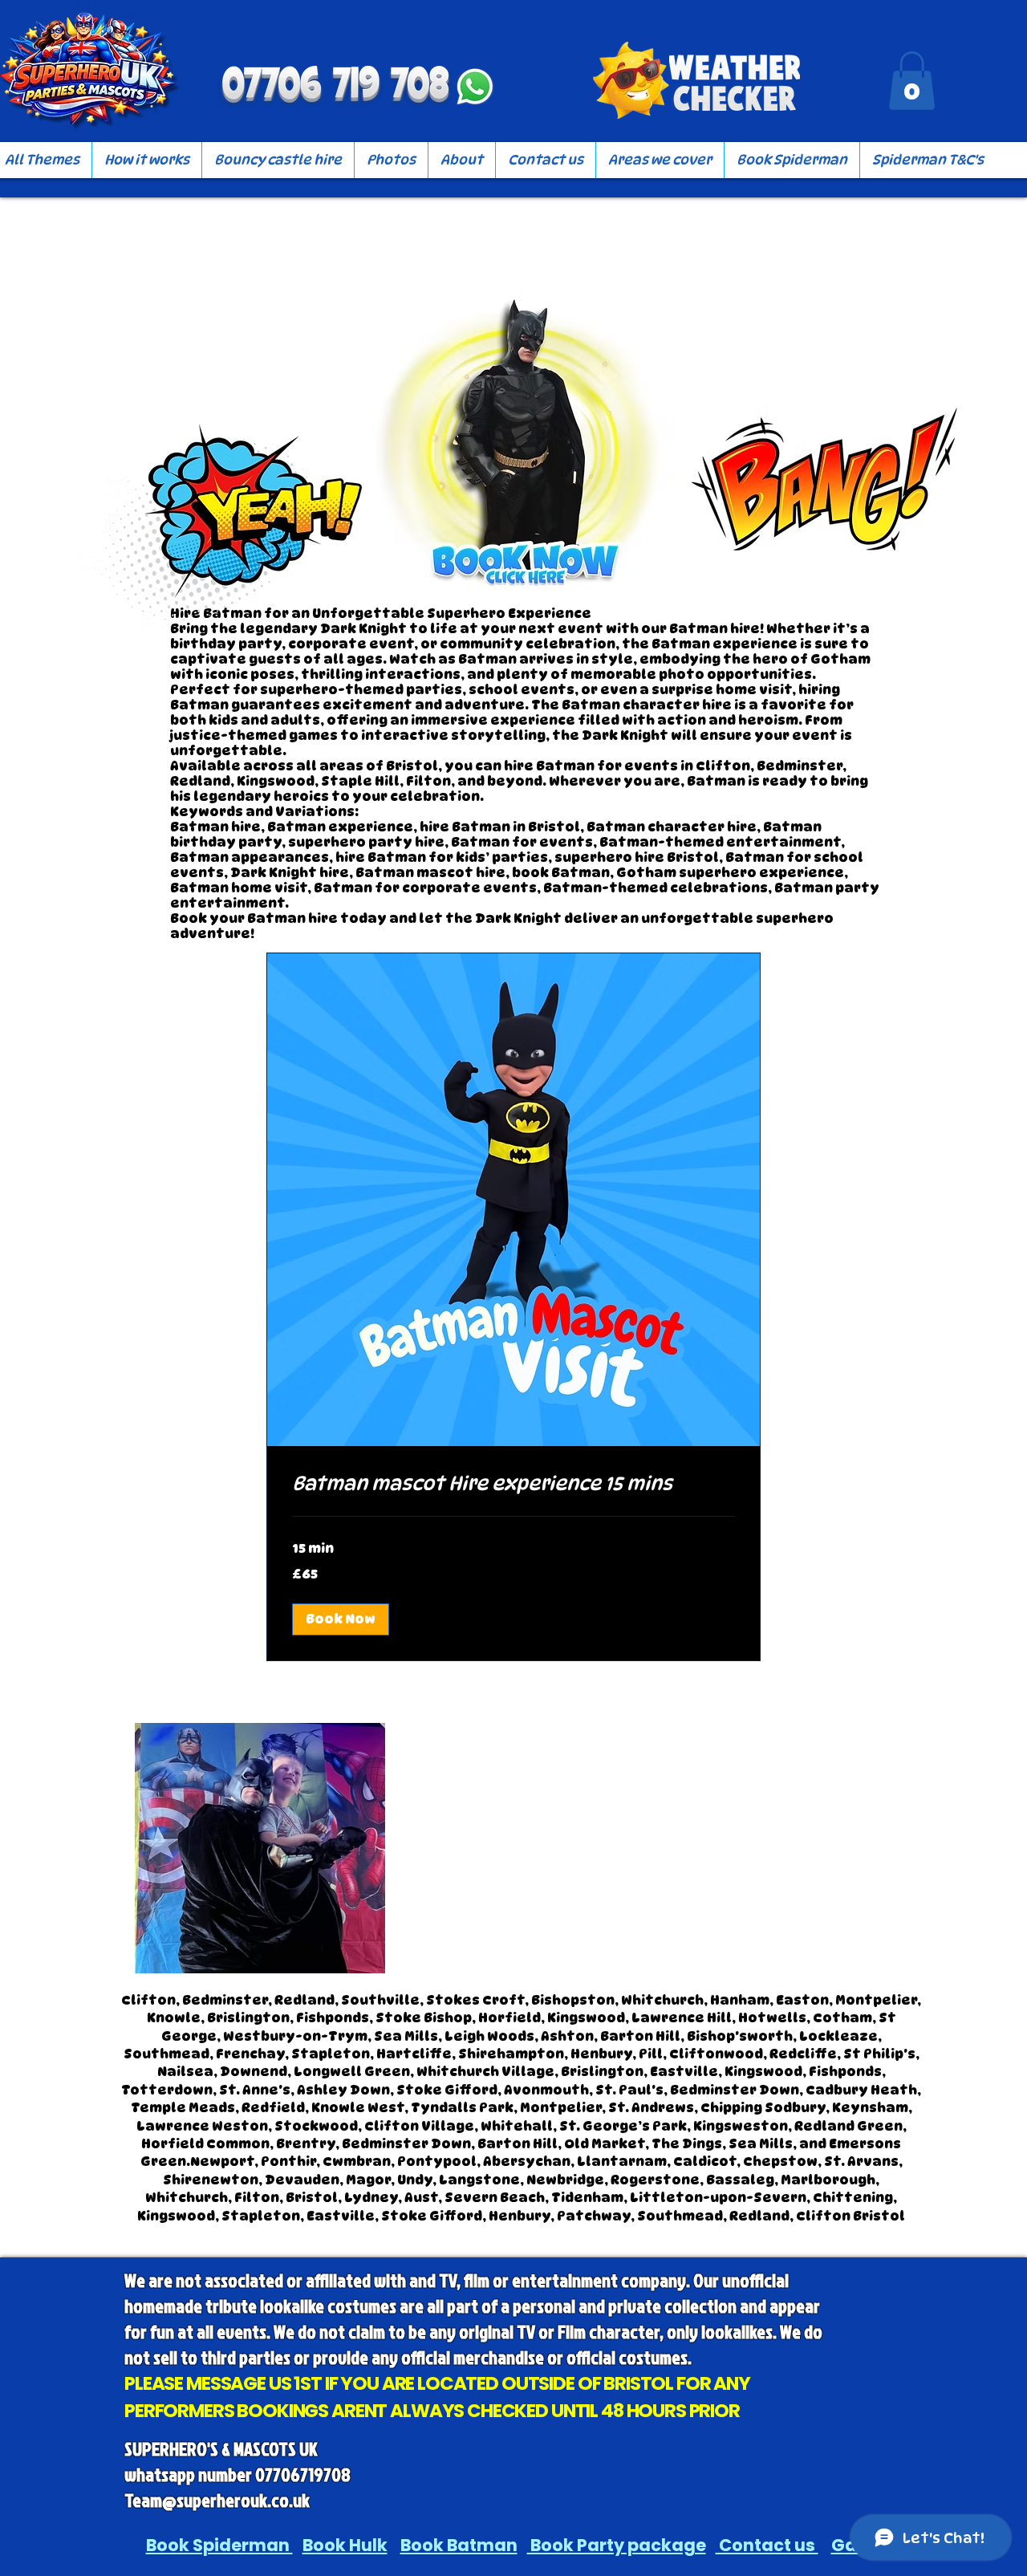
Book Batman (459, 2545)
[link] (513, 1484)
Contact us (767, 2545)
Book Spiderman (219, 2545)
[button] (912, 81)
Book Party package (617, 2545)
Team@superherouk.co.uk (217, 2500)
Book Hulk (345, 2545)
